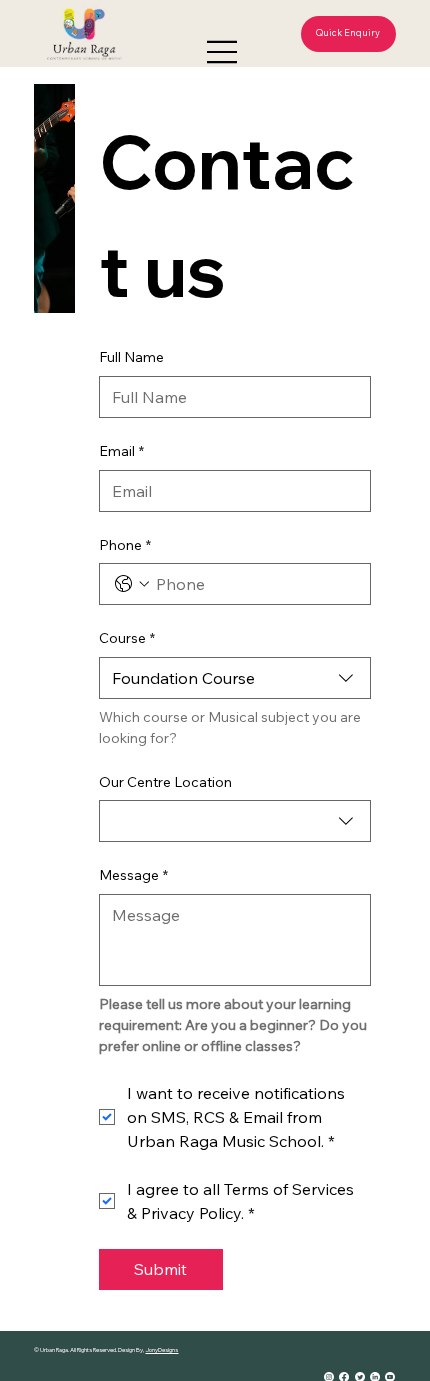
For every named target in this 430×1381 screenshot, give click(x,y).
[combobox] (235, 678)
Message (133, 875)
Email (121, 451)
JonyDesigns (161, 1350)
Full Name (131, 357)
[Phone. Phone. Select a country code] (132, 584)
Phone (125, 545)
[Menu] (222, 52)
